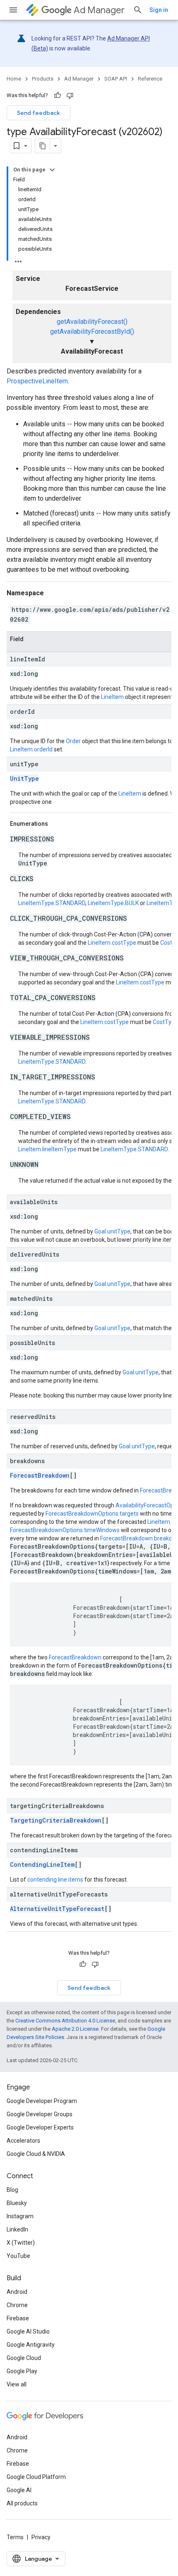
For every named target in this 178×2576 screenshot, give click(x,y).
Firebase (18, 2318)
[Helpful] (58, 95)
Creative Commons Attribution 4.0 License (65, 2021)
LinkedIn (17, 2229)
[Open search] (138, 10)
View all (17, 2384)
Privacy (41, 2537)
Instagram (20, 2216)
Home (14, 79)
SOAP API (116, 79)
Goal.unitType (112, 1231)
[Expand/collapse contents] (52, 170)
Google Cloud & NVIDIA (36, 2154)
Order (73, 741)
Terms (15, 2537)
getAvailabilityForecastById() (92, 332)
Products (43, 79)
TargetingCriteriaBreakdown (56, 1820)
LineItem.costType (112, 943)
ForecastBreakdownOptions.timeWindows (65, 1530)
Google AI (19, 2490)
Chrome (17, 2305)
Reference (150, 79)
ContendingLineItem (42, 1864)
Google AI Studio (28, 2331)
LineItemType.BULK (113, 903)
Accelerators (23, 2141)
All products (22, 2503)
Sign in (159, 10)
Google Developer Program (42, 2101)
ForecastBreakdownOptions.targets (92, 1514)
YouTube (18, 2256)
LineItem (112, 697)
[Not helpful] (70, 95)
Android (17, 2292)
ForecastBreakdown (40, 1475)
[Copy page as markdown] (43, 146)
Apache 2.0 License (75, 2029)
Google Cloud (24, 2358)
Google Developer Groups (40, 2114)
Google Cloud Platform (36, 2477)
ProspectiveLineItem (37, 381)
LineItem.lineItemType (47, 1149)
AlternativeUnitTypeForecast (57, 1909)
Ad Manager (99, 10)
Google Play (22, 2371)
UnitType (24, 778)
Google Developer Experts (40, 2127)
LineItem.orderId (31, 749)
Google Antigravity (31, 2345)
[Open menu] (13, 10)
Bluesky (17, 2203)
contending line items (55, 1880)
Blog (12, 2190)
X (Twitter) (21, 2243)
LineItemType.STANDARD (52, 903)
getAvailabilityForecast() (92, 322)
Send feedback (38, 113)
